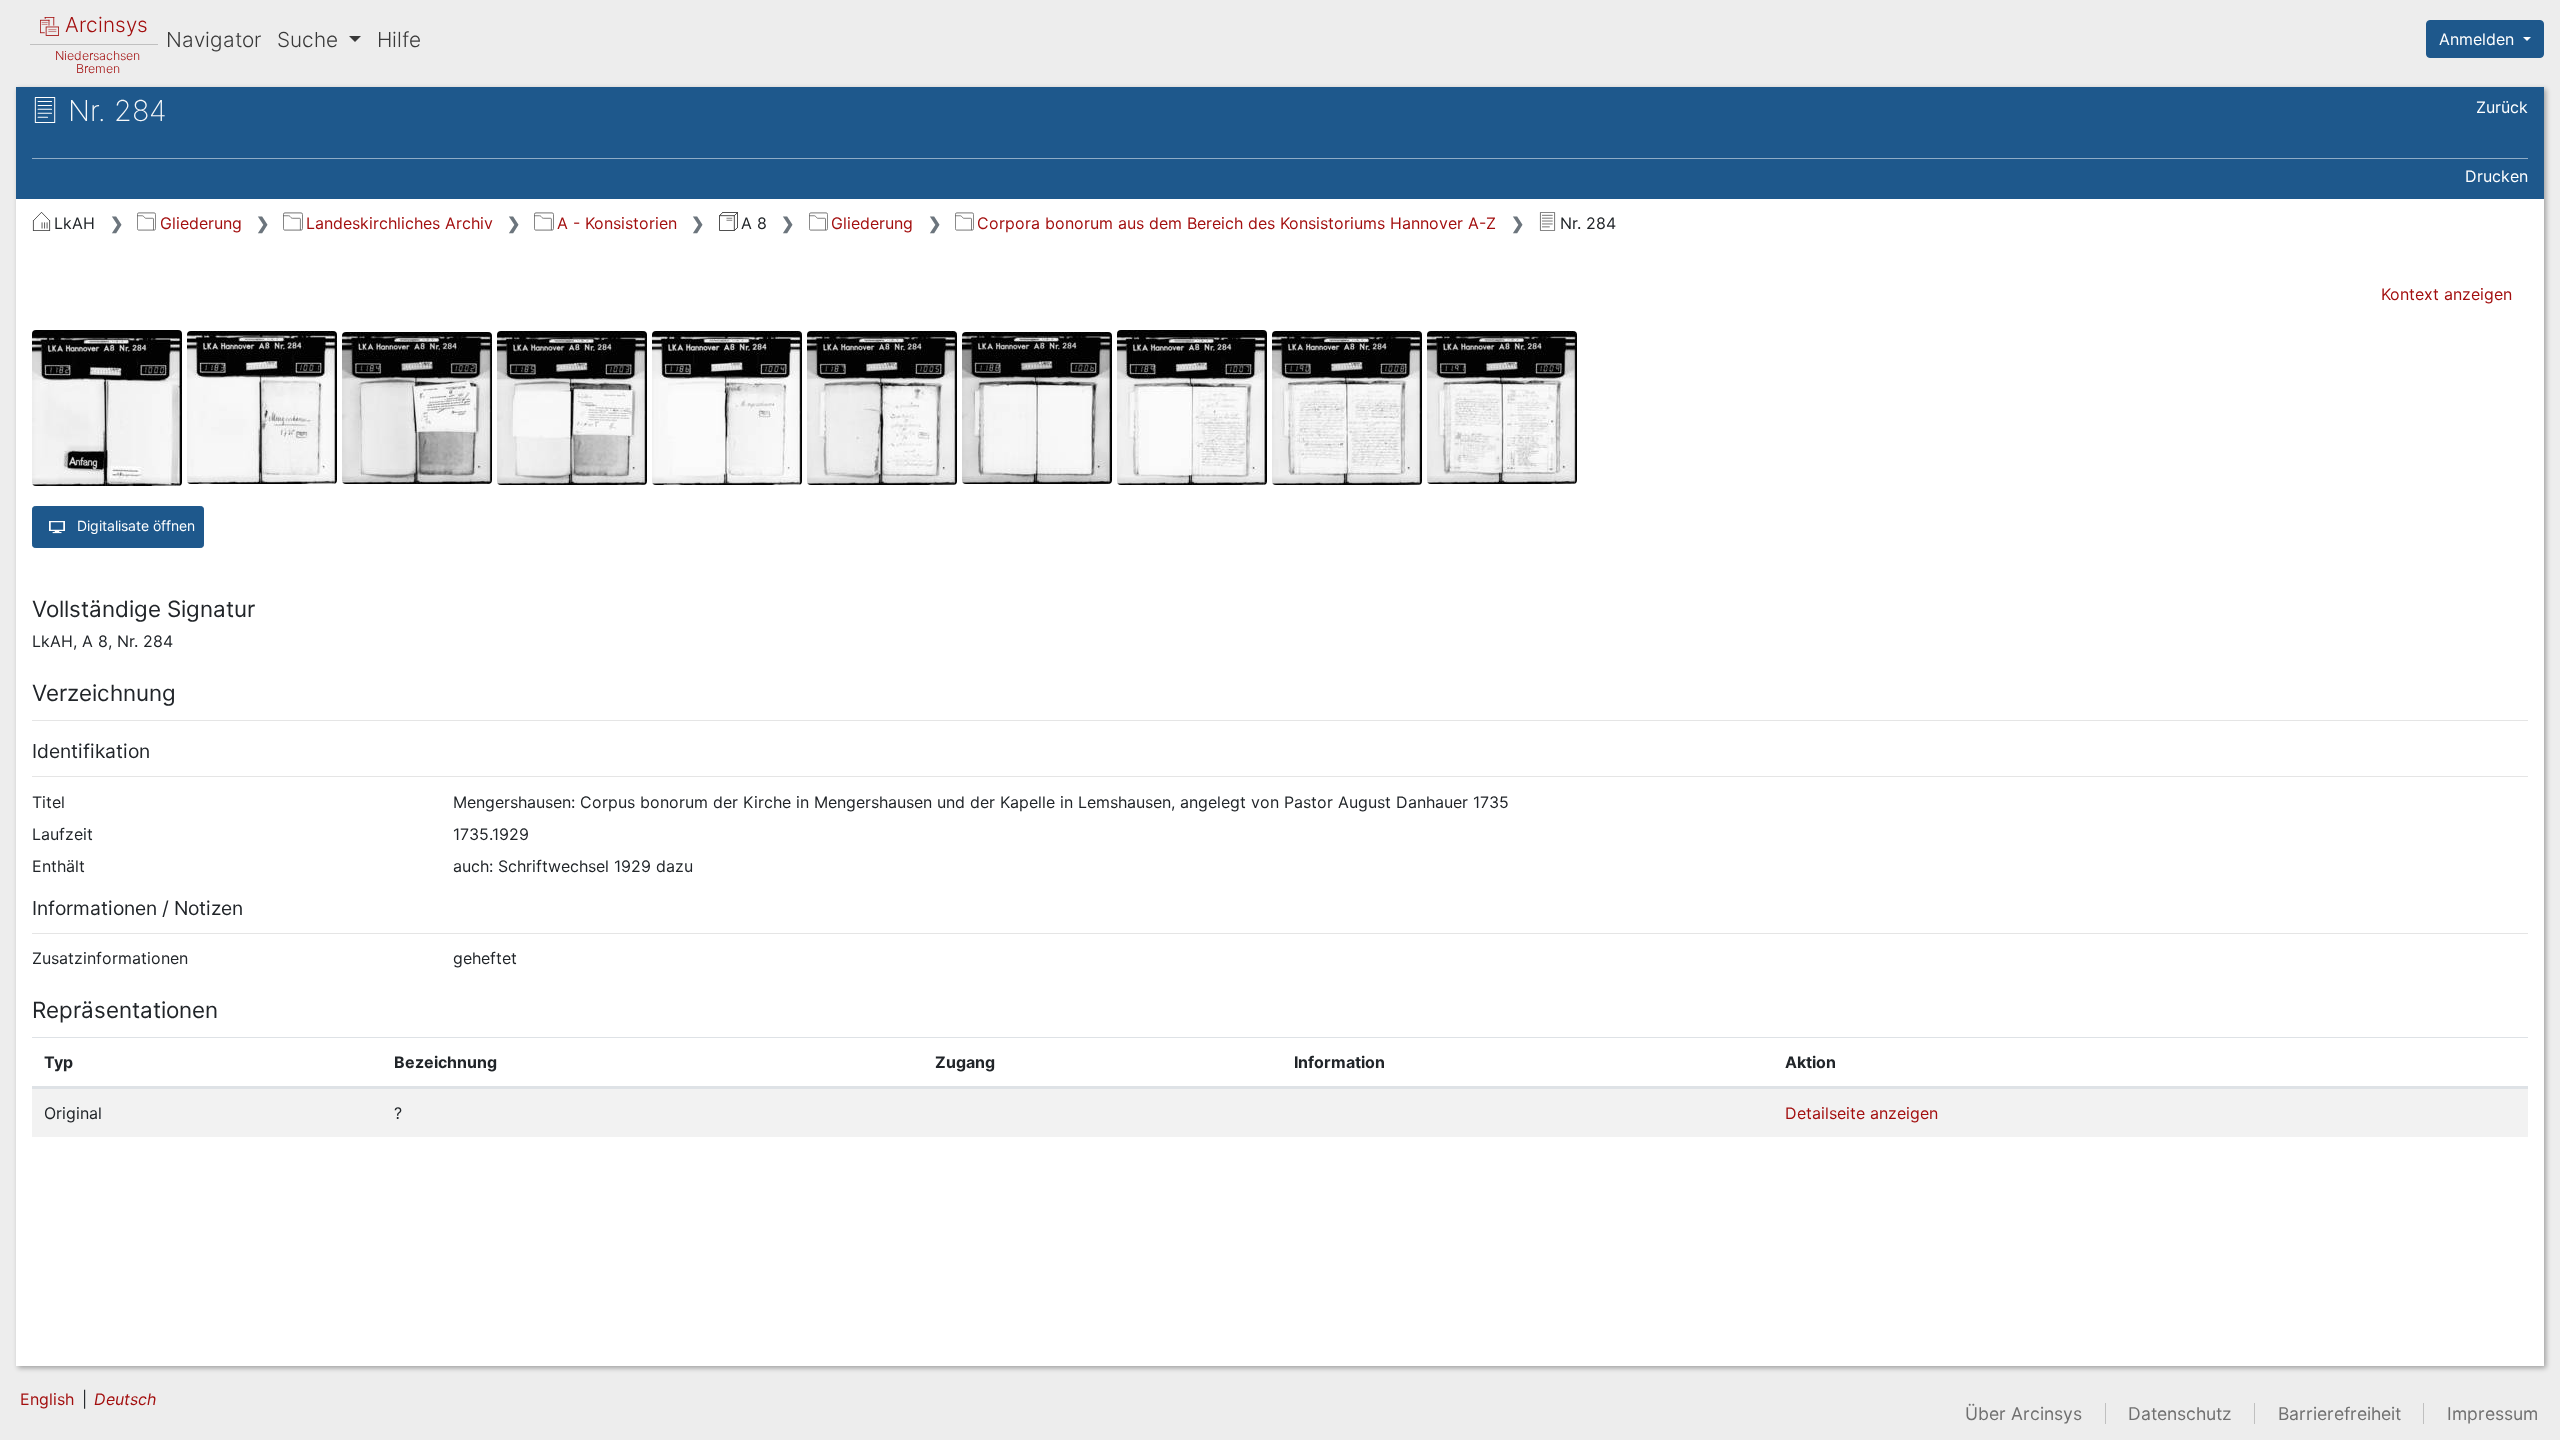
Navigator (213, 39)
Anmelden (2479, 39)
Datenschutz (2180, 1413)
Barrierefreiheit (2339, 1413)
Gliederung (200, 223)
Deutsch (125, 1399)
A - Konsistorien (616, 223)
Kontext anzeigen (2446, 294)
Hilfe (399, 39)
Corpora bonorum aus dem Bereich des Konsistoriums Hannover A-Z (1236, 223)
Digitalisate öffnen (134, 524)
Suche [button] (310, 39)
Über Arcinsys (2023, 1413)
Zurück (2502, 107)
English (47, 1399)
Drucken (2496, 176)
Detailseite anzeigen (1861, 1113)
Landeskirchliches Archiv (399, 223)
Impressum (2492, 1413)
